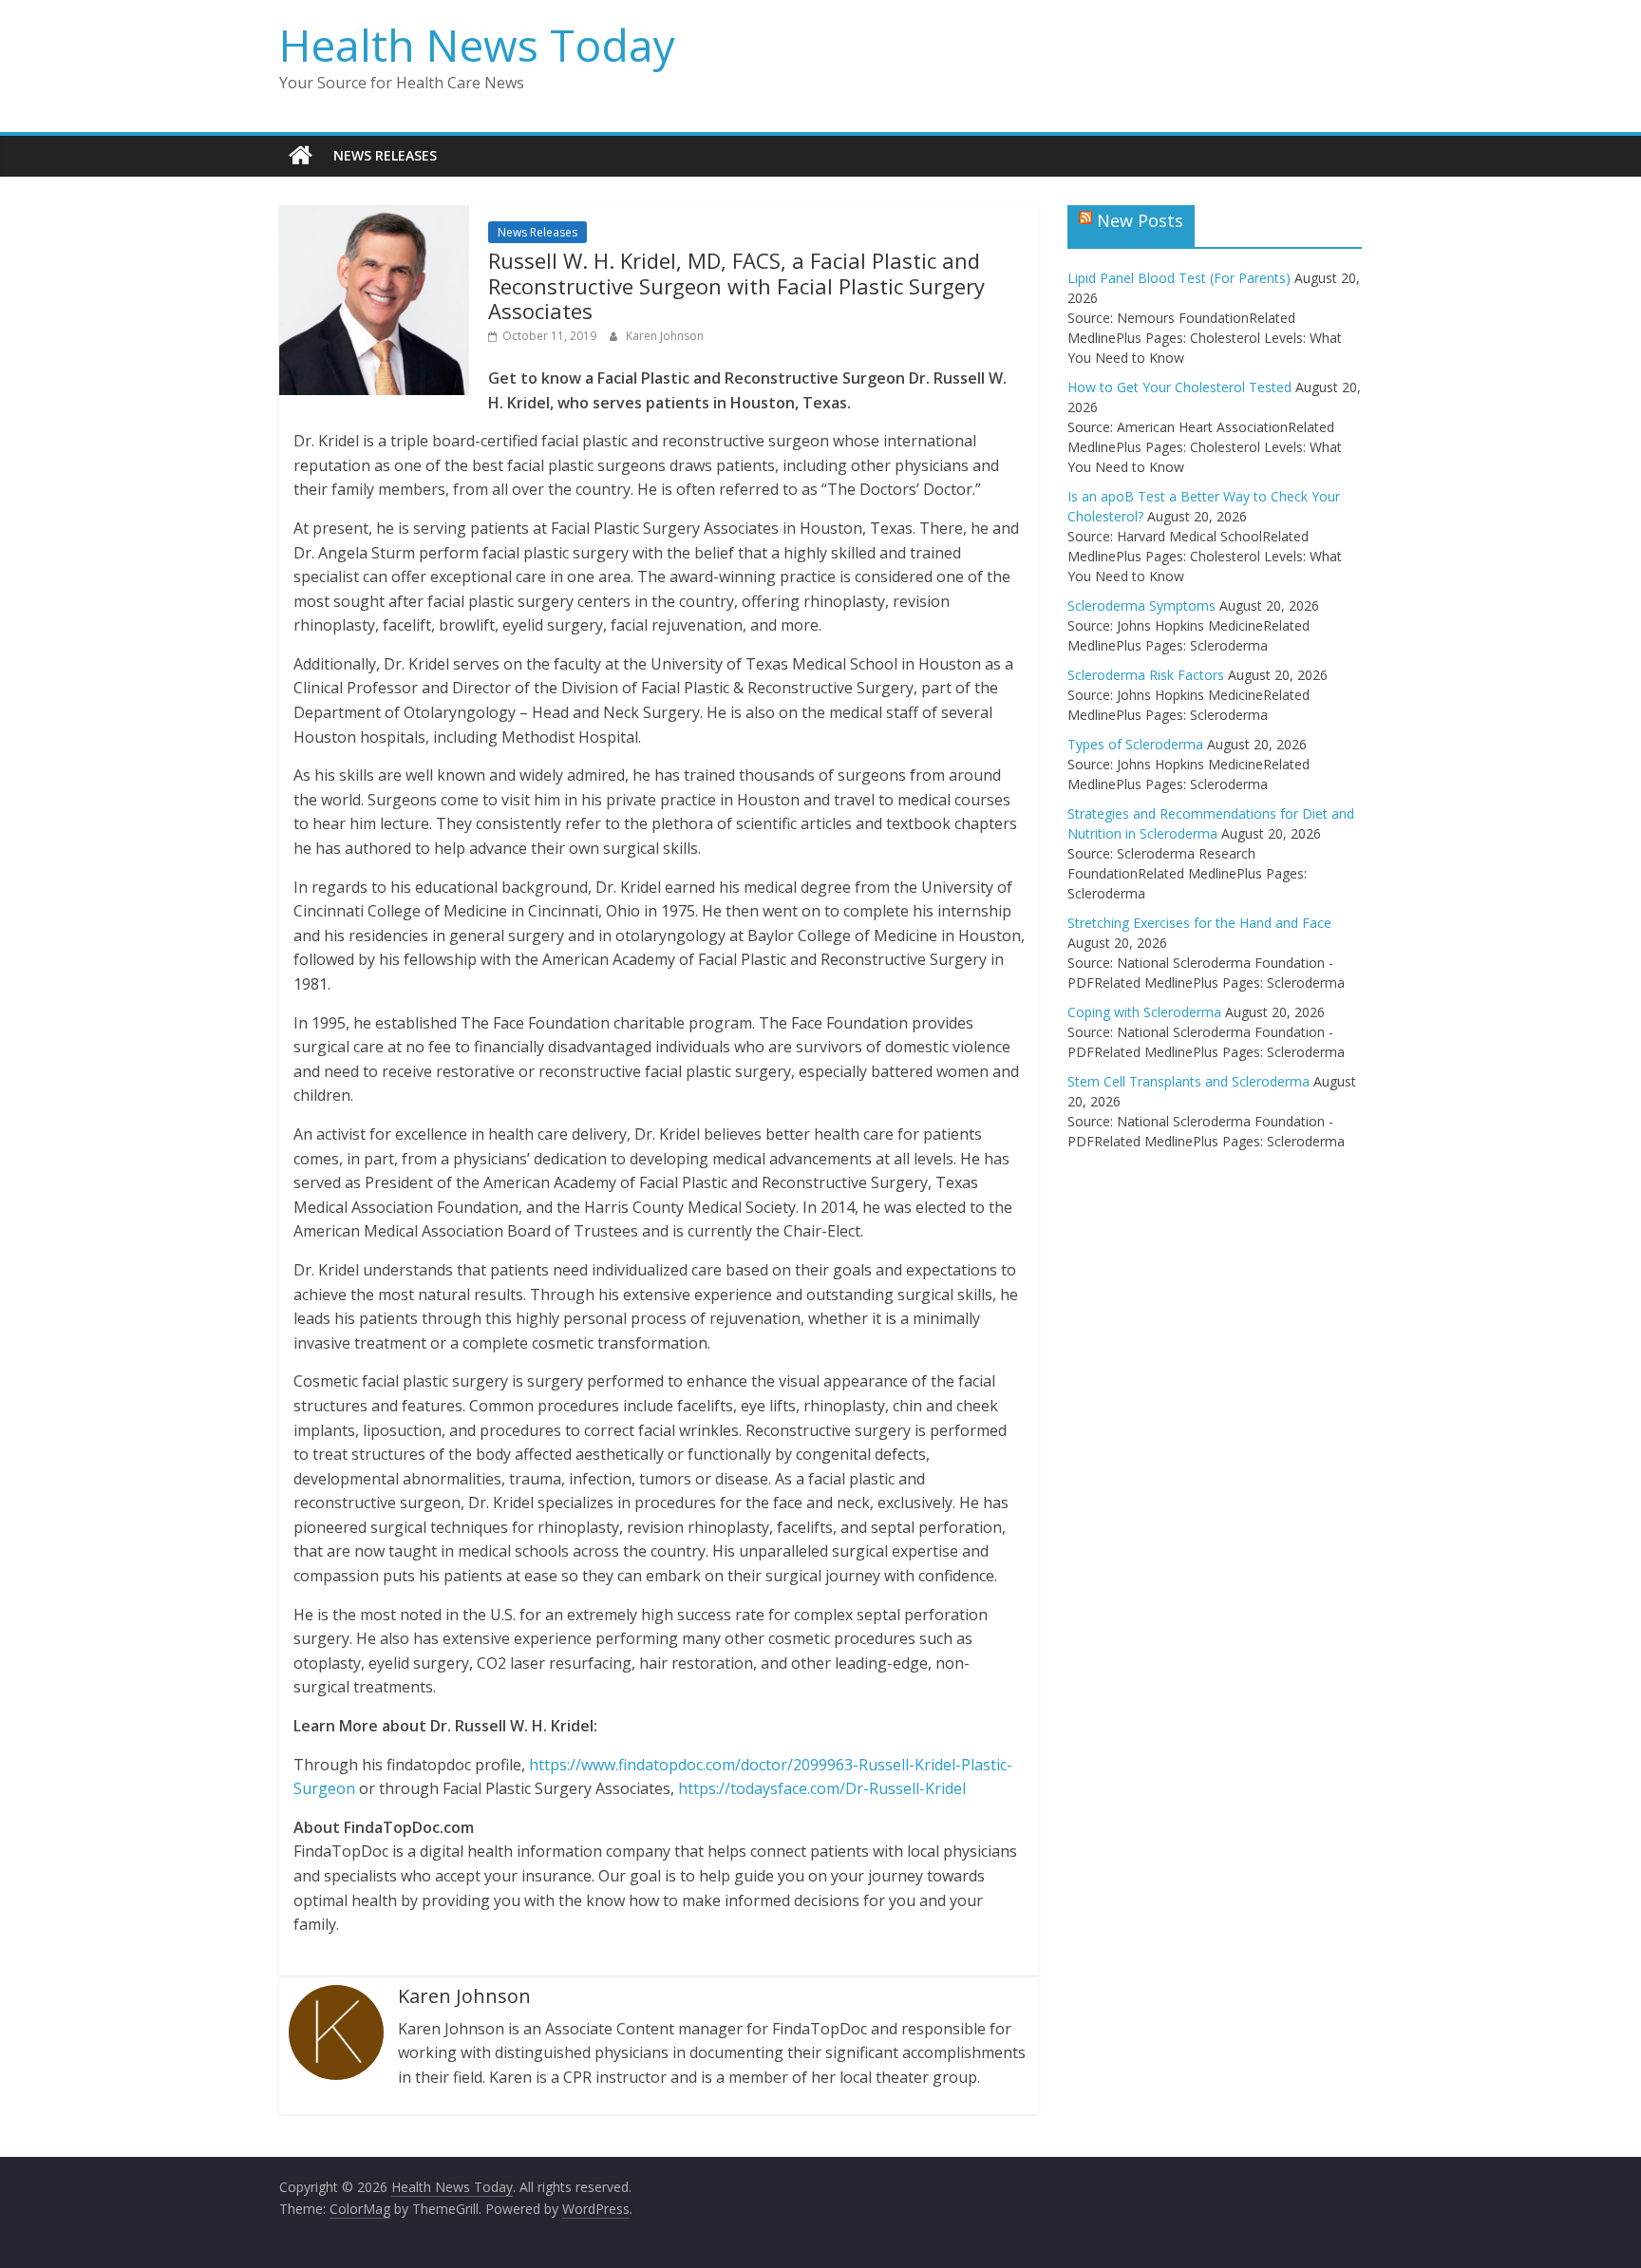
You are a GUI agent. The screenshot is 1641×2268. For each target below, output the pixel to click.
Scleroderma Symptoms (1141, 605)
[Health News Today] (301, 156)
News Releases (385, 155)
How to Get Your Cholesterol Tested (1179, 387)
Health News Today (477, 45)
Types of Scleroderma (1135, 744)
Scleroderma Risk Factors (1146, 675)
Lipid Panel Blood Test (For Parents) (1179, 278)
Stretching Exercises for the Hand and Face (1199, 923)
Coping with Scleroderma (1144, 1012)
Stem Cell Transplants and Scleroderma (1188, 1081)
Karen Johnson (665, 336)
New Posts (1140, 220)
